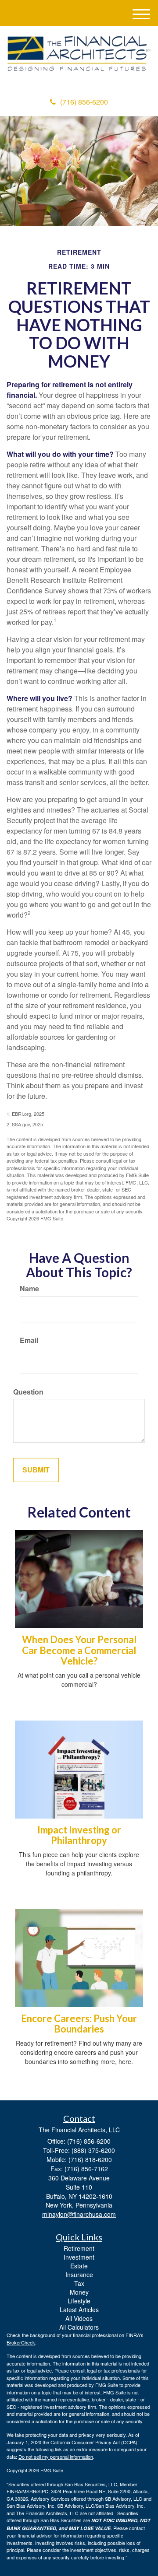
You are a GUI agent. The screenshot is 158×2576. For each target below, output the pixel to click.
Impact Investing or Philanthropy (79, 1835)
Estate (79, 2266)
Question (28, 1392)
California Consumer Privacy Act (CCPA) (94, 2442)
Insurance (79, 2275)
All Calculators (79, 2327)
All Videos (79, 2318)
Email (29, 1340)
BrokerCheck (21, 2342)
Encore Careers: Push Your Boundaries (79, 2024)
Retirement (79, 2248)
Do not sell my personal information (56, 2457)
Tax (79, 2283)
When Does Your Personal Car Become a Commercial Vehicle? (79, 1650)
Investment (79, 2257)
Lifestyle (79, 2301)
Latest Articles (79, 2310)
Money (79, 2292)
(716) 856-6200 (84, 102)
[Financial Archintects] (79, 54)
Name (29, 1289)
